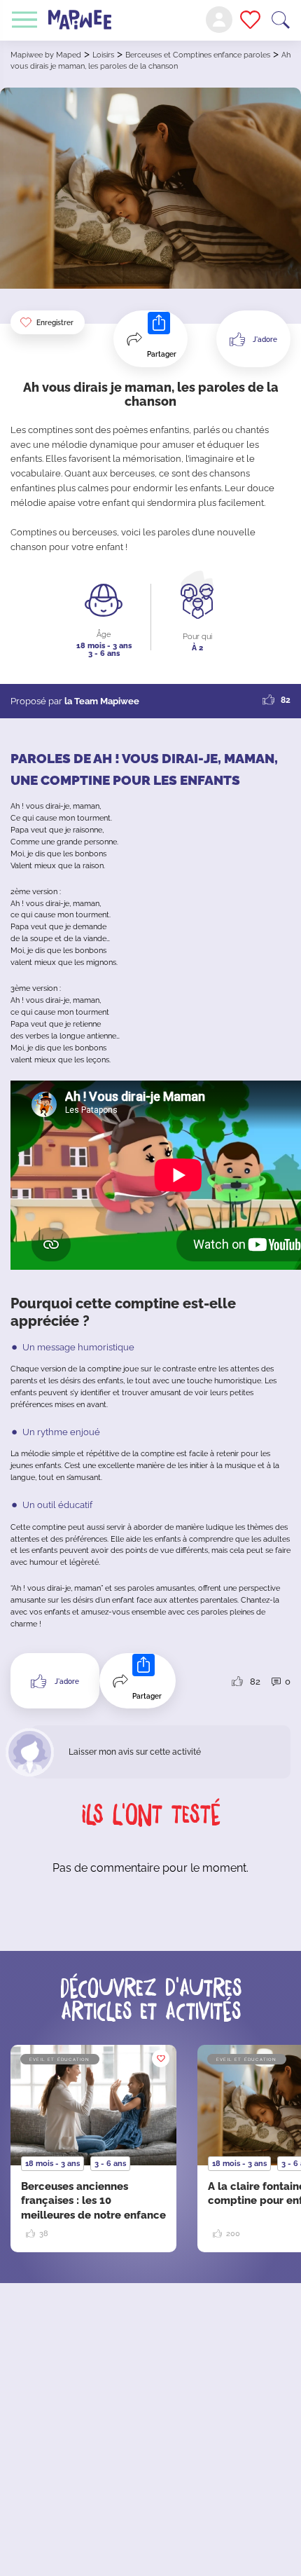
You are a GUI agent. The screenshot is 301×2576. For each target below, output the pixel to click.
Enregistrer (55, 323)
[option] (93, 2149)
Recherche (281, 20)
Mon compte (219, 20)
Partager (162, 354)
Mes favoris (250, 20)
